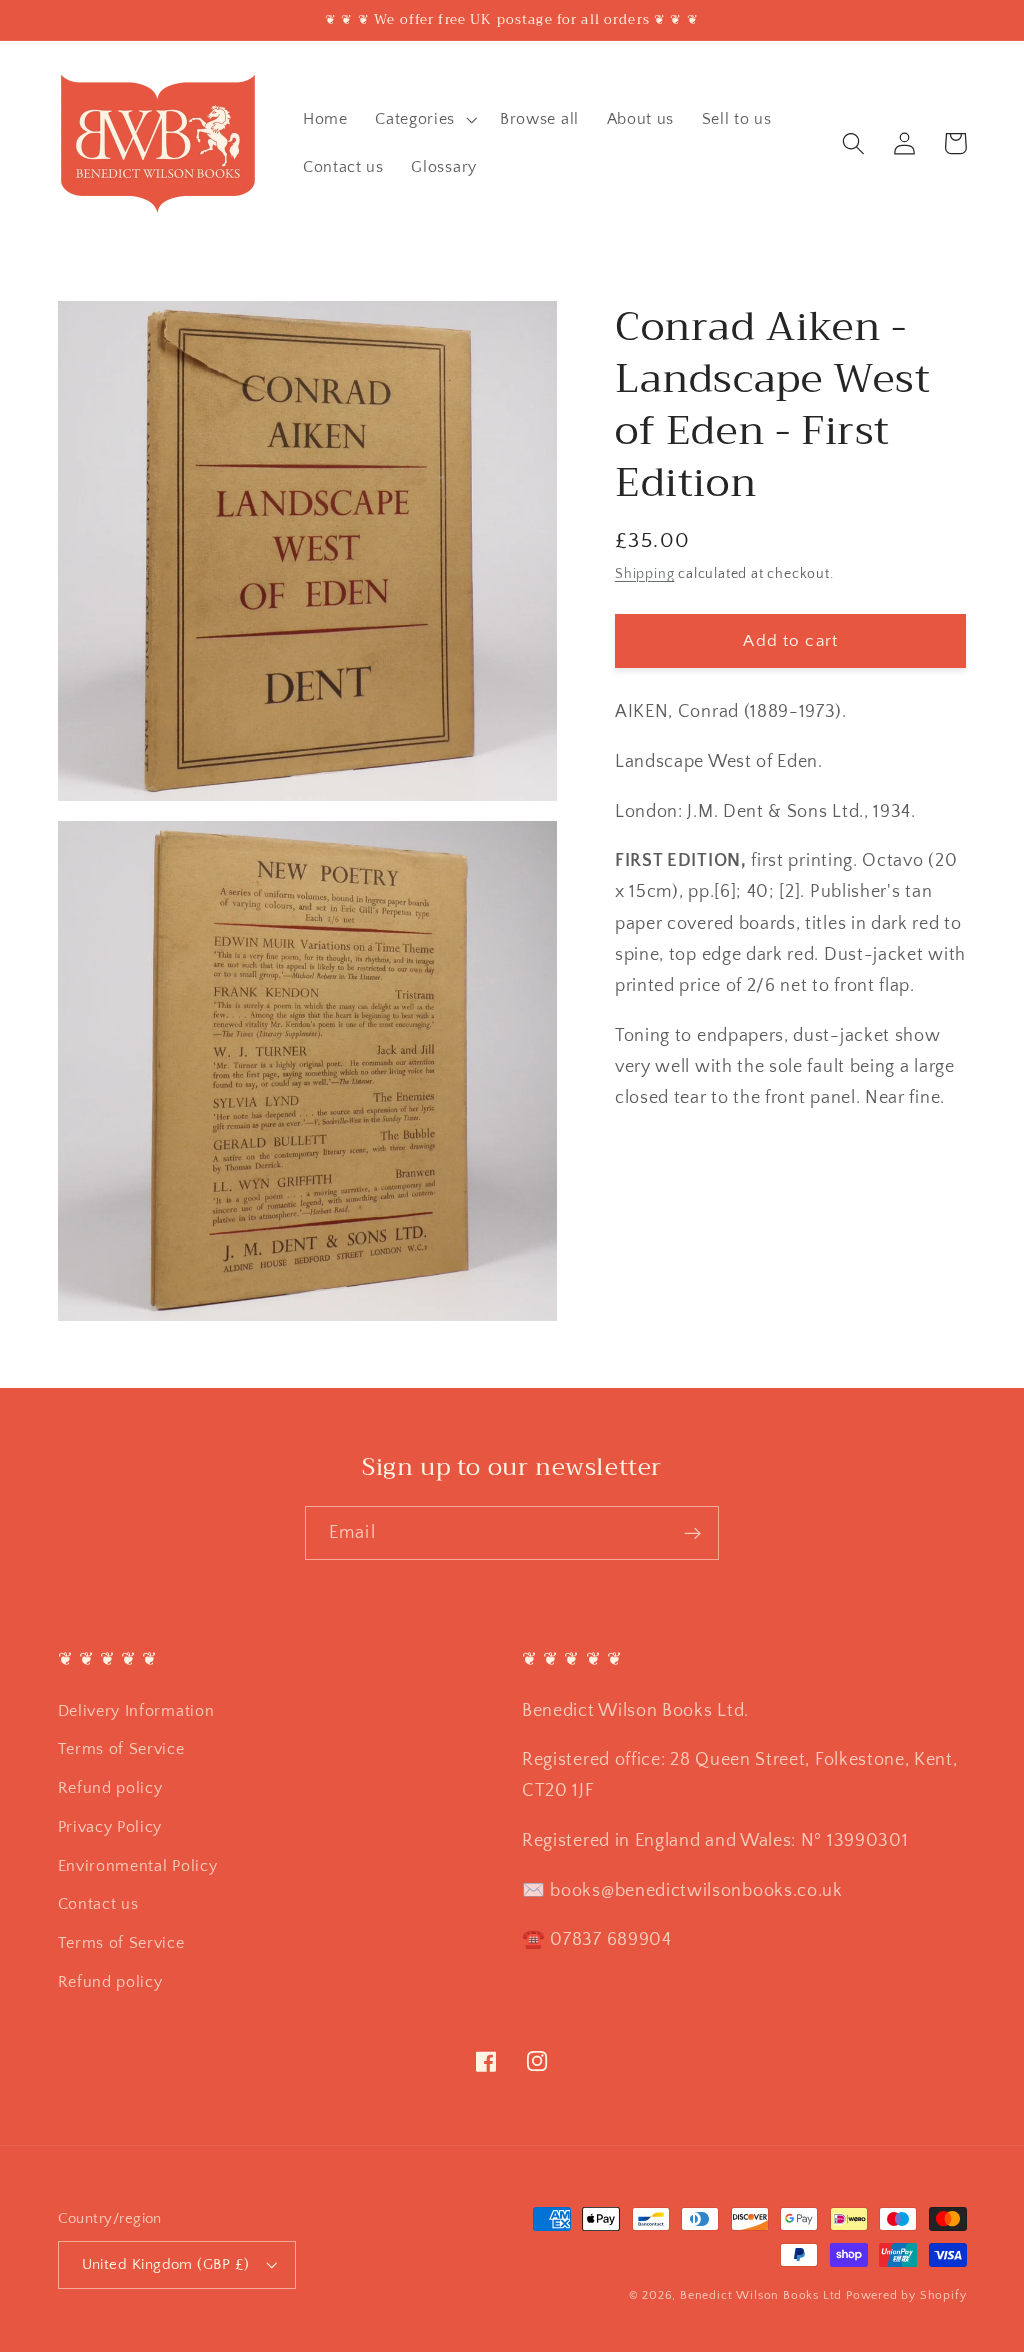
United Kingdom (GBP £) (166, 2264)
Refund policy (110, 1788)
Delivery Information (136, 1711)
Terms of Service (121, 1749)
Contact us (98, 1904)
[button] (423, 119)
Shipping (644, 574)
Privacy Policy (110, 1827)
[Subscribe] (692, 1533)
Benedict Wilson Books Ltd (761, 2295)
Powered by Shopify (906, 2295)
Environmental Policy (138, 1866)
